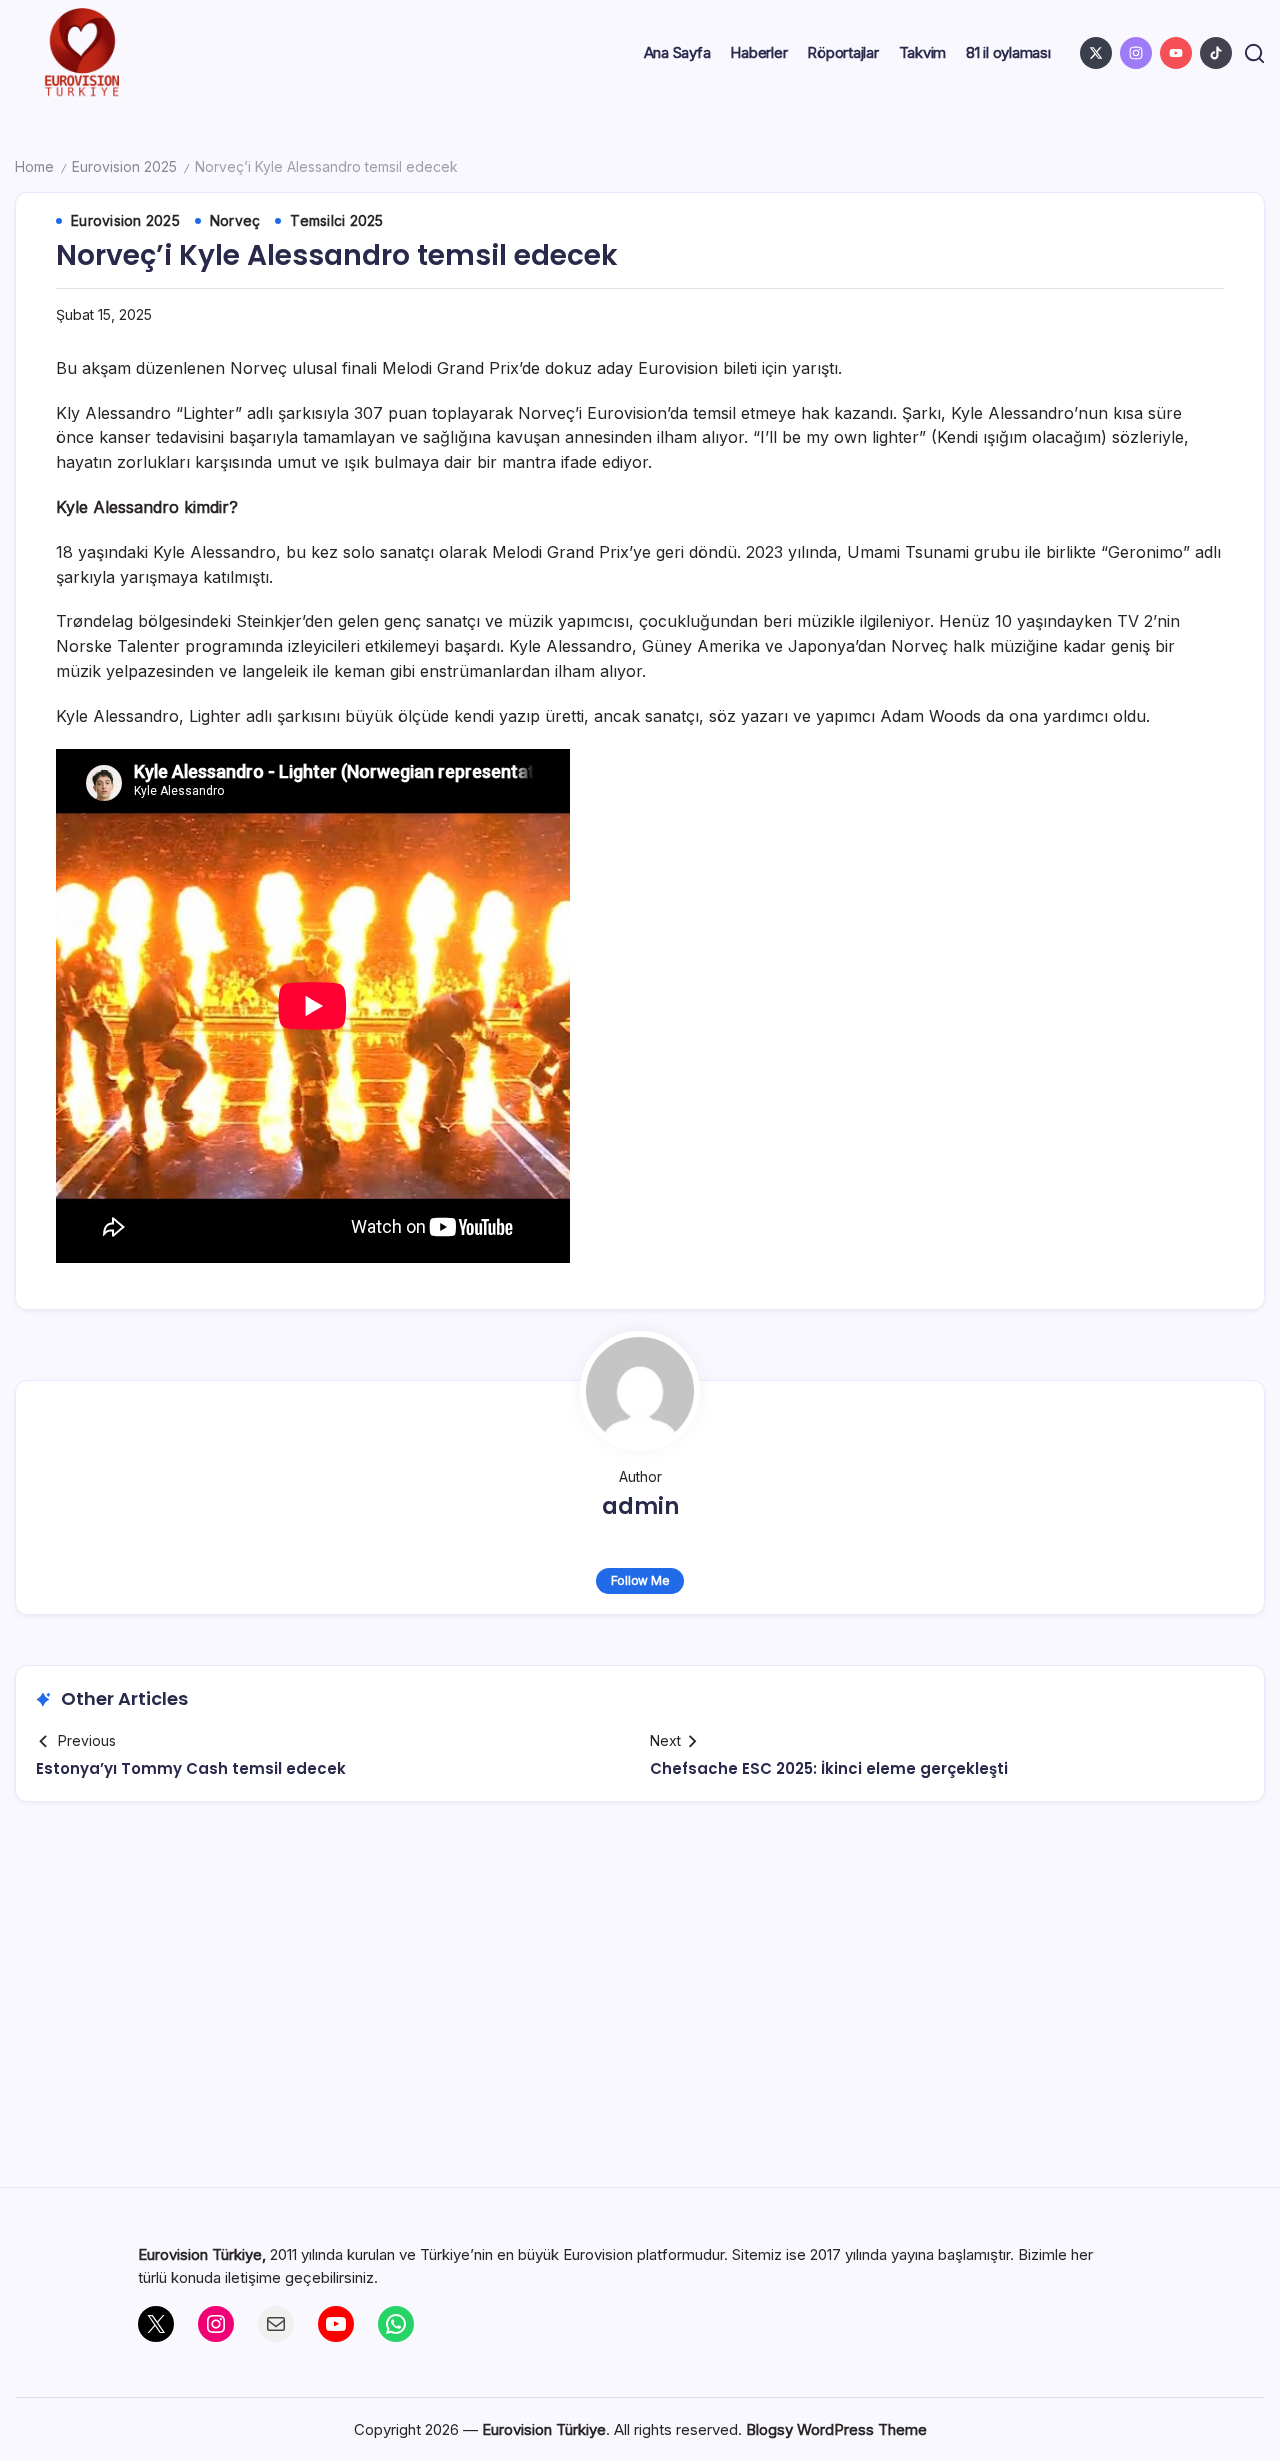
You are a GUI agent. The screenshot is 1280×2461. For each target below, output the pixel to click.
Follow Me (640, 1580)
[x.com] (1096, 53)
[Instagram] (216, 2324)
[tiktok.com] (1216, 53)
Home (34, 166)
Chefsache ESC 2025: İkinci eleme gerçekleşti (829, 1768)
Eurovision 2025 (124, 166)
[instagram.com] (1136, 53)
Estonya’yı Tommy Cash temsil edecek (191, 1768)
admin (640, 1506)
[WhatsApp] (396, 2324)
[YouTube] (336, 2324)
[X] (156, 2324)
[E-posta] (276, 2324)
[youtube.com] (1176, 53)
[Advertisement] (640, 2002)
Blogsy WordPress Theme (836, 2429)
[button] (1254, 53)
